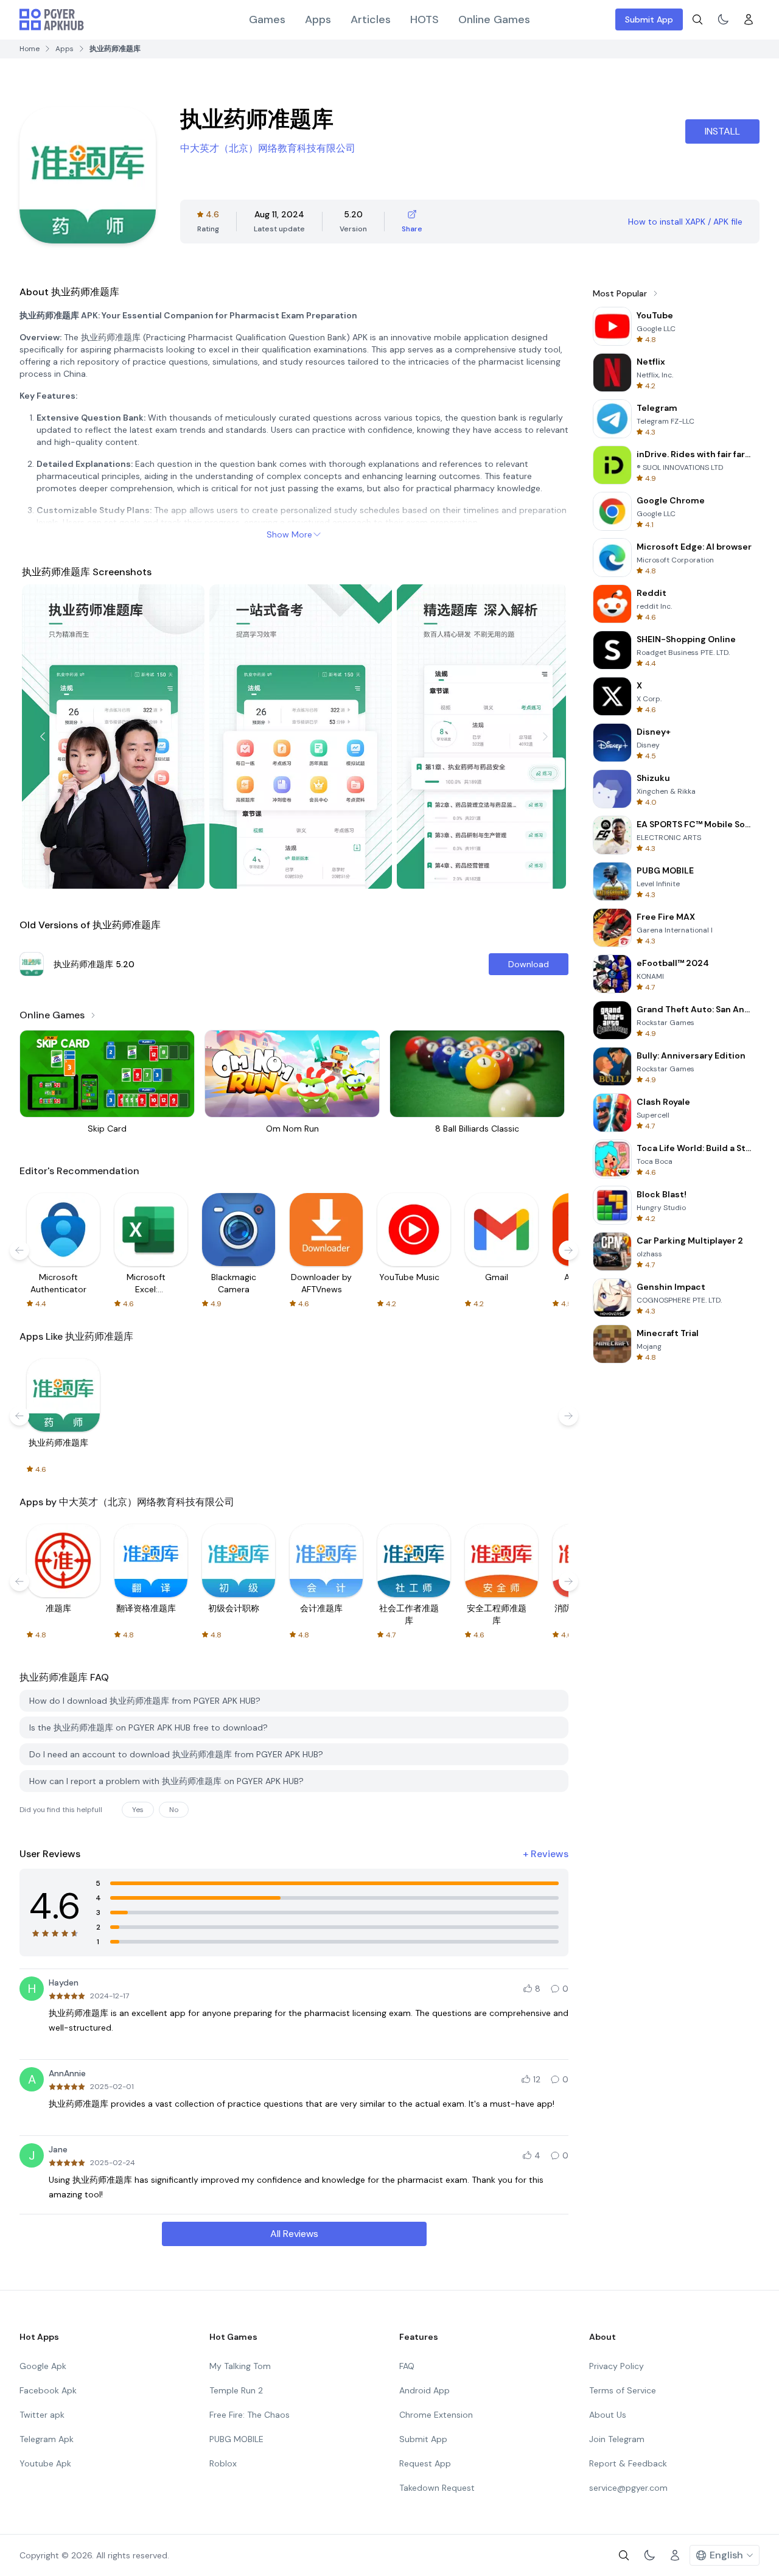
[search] (697, 19)
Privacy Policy (617, 2366)
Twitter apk (42, 2415)
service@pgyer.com (628, 2488)
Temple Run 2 (236, 2390)
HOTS (424, 19)
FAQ (407, 2366)
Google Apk (43, 2366)
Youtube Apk (45, 2463)
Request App (425, 2463)
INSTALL (722, 131)
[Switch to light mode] (723, 19)
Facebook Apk (48, 2390)
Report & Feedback (628, 2463)
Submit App (649, 19)
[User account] (749, 19)
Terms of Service (623, 2390)
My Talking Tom (240, 2366)
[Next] (545, 737)
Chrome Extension (436, 2415)
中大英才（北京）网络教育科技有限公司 (268, 148)
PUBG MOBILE (236, 2439)
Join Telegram (617, 2439)
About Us (608, 2415)
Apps (318, 19)
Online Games (494, 19)
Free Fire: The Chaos (250, 2415)
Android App (424, 2390)
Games (267, 19)
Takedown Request (437, 2488)
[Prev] (43, 737)
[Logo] (52, 19)
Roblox (223, 2463)
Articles (371, 19)
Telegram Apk (47, 2439)
